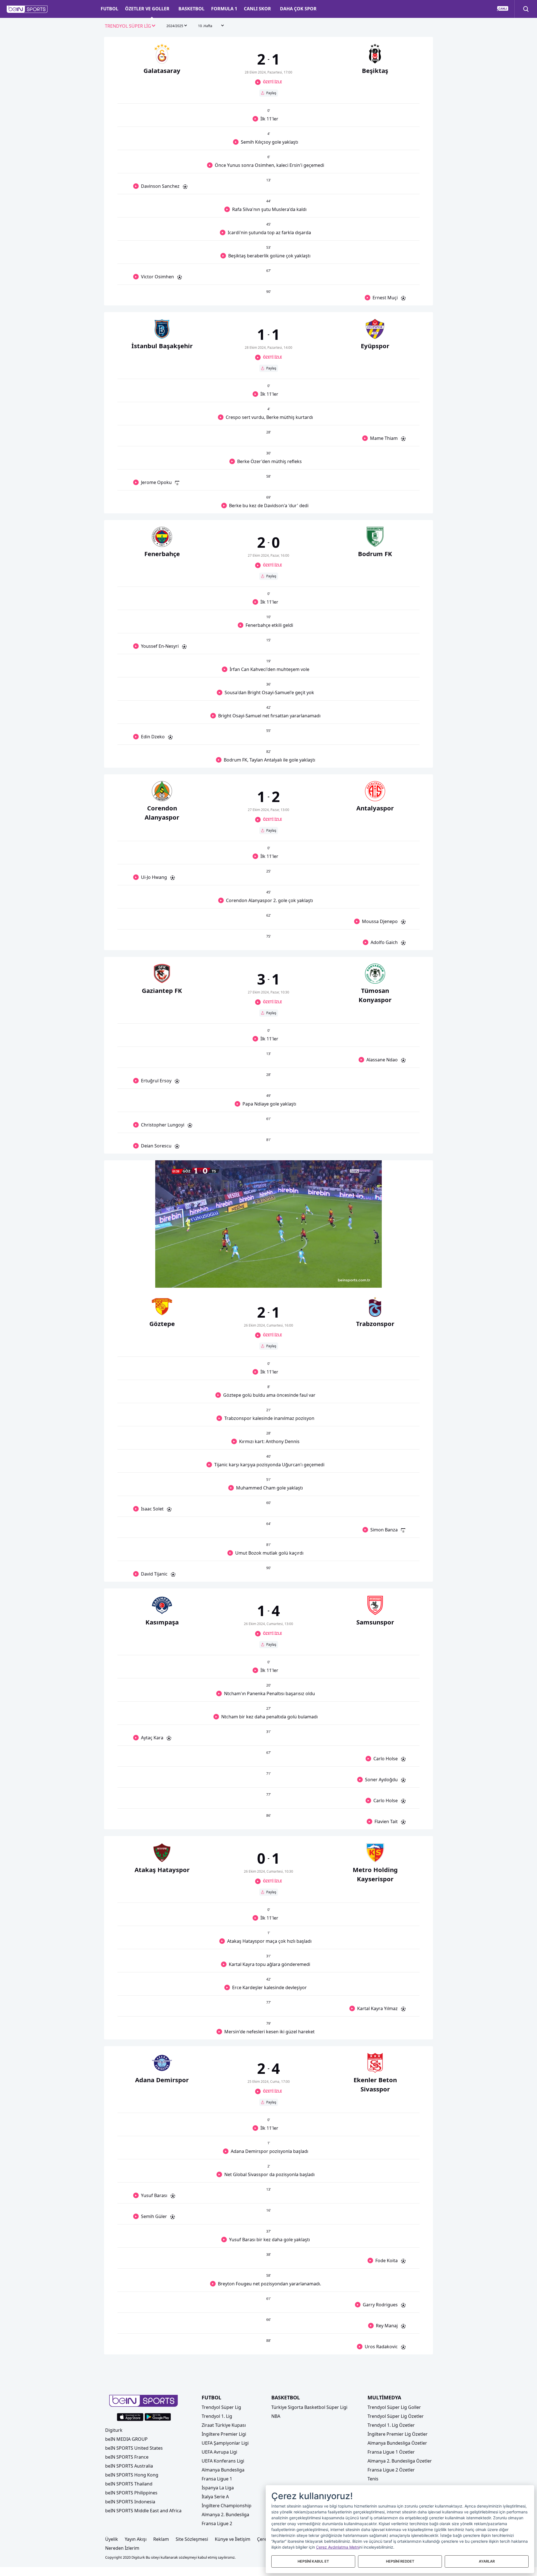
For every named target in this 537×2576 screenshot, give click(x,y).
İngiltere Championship (227, 2506)
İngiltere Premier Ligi (224, 2434)
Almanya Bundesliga (223, 2470)
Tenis (373, 2479)
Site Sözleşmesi (192, 2539)
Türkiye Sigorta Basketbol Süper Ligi (309, 2407)
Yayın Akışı (136, 2539)
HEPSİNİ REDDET (400, 2561)
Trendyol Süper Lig (221, 2407)
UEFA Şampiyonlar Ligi (225, 2443)
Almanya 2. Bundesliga (225, 2515)
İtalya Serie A (215, 2497)
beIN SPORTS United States (134, 2448)
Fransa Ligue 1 (217, 2479)
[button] (27, 9)
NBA (276, 2416)
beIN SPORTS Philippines (131, 2493)
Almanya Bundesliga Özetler (397, 2443)
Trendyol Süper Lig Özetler (396, 2416)
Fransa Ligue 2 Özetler (391, 2470)
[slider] (268, 1270)
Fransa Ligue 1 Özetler (391, 2452)
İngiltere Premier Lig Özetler (398, 2434)
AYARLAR (487, 2561)
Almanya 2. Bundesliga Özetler (400, 2461)
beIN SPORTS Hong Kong (132, 2475)
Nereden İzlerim (122, 2548)
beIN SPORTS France (127, 2457)
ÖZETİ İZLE (272, 82)
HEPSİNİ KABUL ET (313, 2561)
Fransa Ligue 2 (217, 2523)
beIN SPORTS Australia (129, 2466)
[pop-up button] (364, 1279)
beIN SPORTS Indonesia (130, 2502)
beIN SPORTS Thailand (129, 2484)
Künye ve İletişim (233, 2539)
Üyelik (112, 2539)
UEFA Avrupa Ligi (219, 2452)
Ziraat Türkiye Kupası (224, 2425)
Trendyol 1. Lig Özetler (391, 2425)
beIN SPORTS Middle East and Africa (143, 2511)
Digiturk (114, 2430)
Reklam (161, 2539)
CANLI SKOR (257, 9)
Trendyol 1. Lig (217, 2416)
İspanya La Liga (218, 2488)
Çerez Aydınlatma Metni (338, 2547)
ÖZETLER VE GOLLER (147, 9)
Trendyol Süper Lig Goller (394, 2407)
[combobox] (130, 26)
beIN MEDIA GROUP (126, 2439)
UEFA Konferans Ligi (223, 2461)
